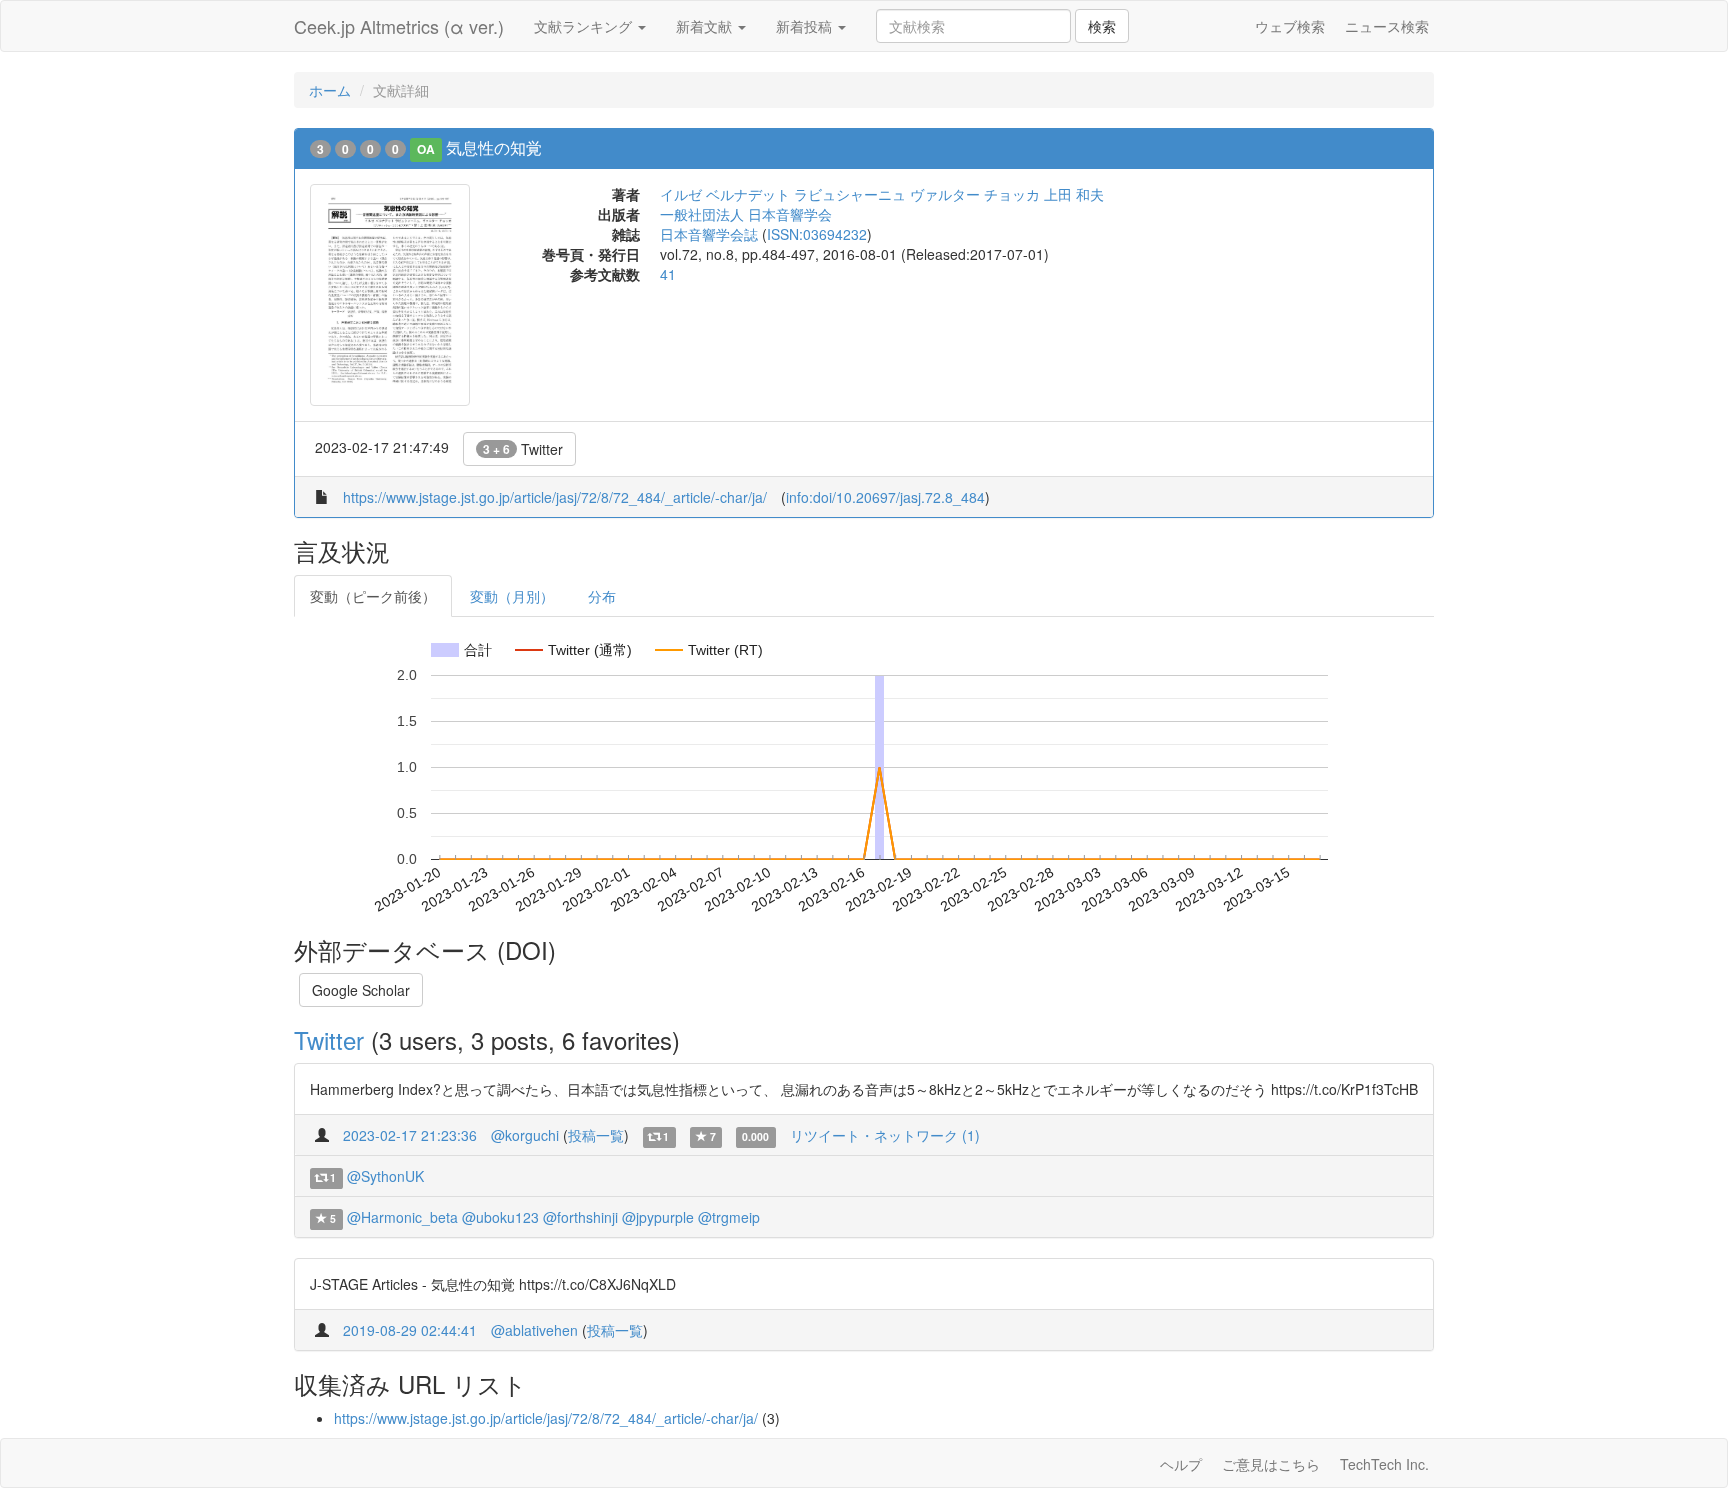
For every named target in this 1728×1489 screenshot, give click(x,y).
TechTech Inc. (1384, 1464)
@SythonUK (385, 1176)
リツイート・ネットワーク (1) (885, 1135)
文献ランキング (585, 26)
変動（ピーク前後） (373, 596)
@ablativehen (534, 1330)
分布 (602, 596)
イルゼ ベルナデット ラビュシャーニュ (783, 194)
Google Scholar (361, 990)
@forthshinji (580, 1217)
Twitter (523, 449)
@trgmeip (729, 1217)
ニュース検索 (1387, 26)
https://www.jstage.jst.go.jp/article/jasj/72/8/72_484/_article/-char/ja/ (555, 497)
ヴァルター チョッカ (975, 194)
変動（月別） (512, 596)
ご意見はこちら (1271, 1464)
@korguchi (525, 1135)
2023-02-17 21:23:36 (410, 1135)
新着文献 (706, 26)
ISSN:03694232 (817, 234)
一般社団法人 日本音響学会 (746, 214)
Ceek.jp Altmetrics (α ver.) (399, 26)
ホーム (330, 90)
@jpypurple (658, 1217)
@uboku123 (500, 1217)
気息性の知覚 (494, 147)
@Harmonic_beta (402, 1217)
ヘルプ (1181, 1464)
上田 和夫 (1074, 194)
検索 (1102, 26)
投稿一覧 (596, 1135)
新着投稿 (806, 26)
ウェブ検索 (1290, 26)
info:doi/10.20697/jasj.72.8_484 (885, 497)
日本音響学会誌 (709, 234)
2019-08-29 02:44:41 (410, 1330)
